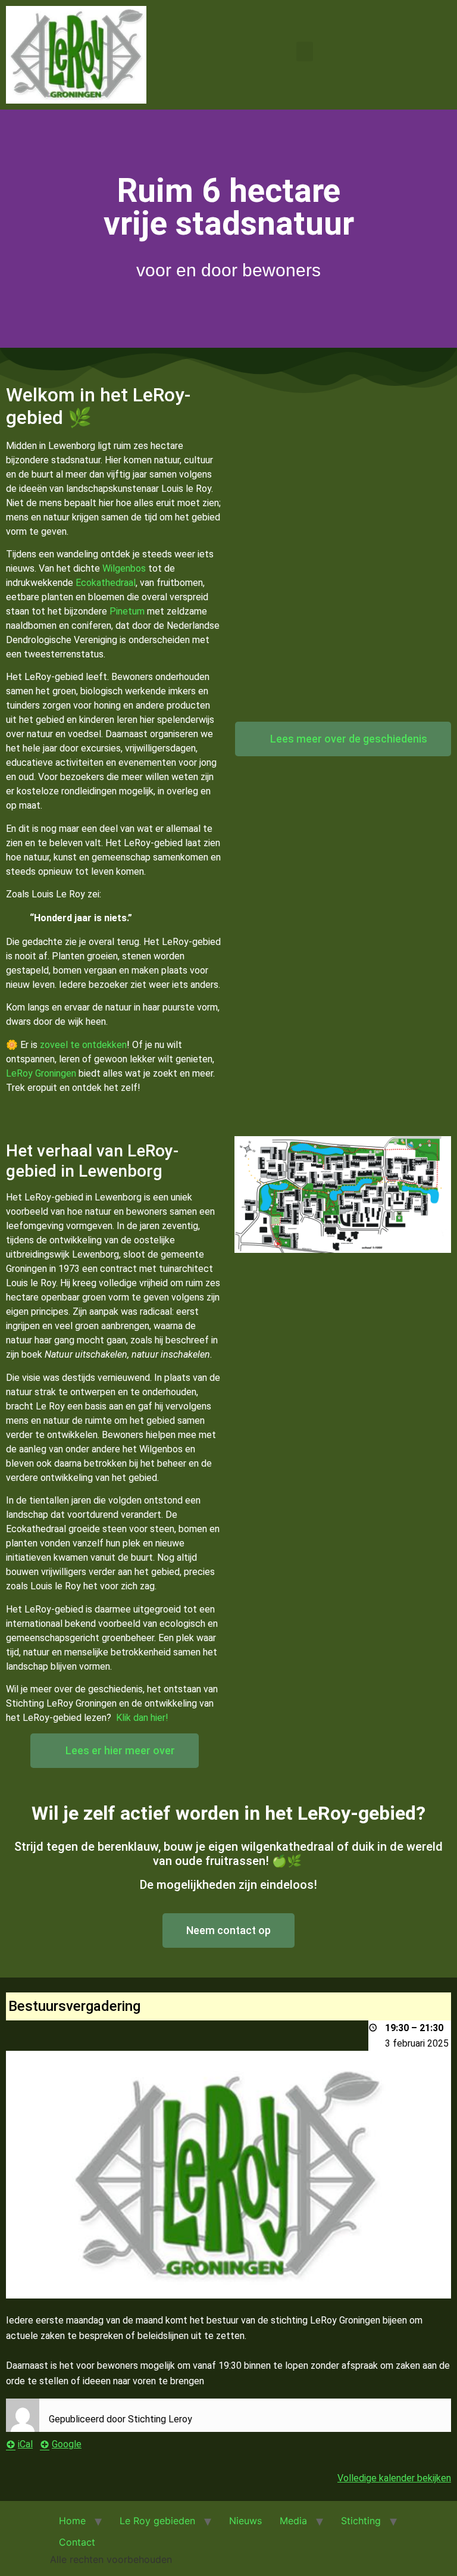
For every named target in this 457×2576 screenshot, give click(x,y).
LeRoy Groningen (41, 1073)
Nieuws (245, 2521)
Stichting (361, 2521)
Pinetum (127, 611)
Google (67, 2444)
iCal (25, 2444)
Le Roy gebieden (157, 2521)
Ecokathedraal (106, 583)
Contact (77, 2542)
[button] (305, 52)
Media (293, 2521)
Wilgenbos (124, 568)
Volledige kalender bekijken (394, 2478)
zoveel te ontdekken (83, 1045)
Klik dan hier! (142, 1718)
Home (72, 2521)
